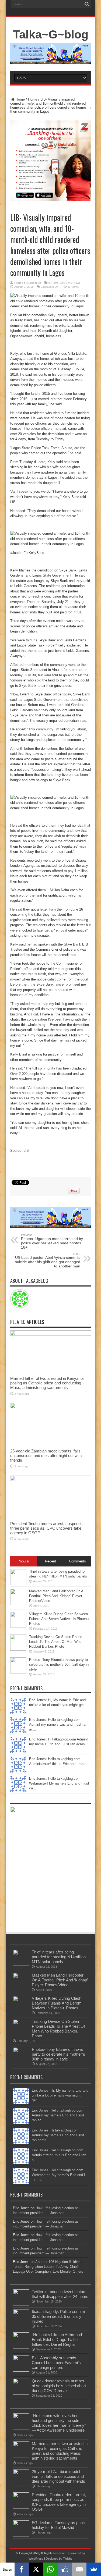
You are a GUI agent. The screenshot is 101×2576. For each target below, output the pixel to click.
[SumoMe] (94, 2569)
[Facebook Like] (65, 2569)
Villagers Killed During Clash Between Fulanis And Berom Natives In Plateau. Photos (59, 1619)
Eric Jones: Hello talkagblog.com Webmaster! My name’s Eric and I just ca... (59, 1783)
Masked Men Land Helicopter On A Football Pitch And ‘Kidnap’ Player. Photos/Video (56, 1596)
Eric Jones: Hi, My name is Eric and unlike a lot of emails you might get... (60, 2095)
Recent (50, 1561)
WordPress (36, 2559)
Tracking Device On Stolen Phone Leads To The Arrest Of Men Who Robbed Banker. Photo (56, 1642)
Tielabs (68, 2559)
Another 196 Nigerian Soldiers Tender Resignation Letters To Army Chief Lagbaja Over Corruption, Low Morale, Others (48, 2267)
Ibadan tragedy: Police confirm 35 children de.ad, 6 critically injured (58, 2316)
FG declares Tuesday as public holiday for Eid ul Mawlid (59, 2525)
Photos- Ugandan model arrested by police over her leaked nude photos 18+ (52, 1241)
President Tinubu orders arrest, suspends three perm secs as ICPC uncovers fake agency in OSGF (46, 1528)
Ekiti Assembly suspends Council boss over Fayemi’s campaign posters (56, 2363)
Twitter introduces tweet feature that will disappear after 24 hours (60, 2294)
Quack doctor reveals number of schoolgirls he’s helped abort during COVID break (59, 2386)
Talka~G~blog (51, 34)
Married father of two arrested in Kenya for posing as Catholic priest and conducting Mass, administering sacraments (47, 1383)
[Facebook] (22, 2569)
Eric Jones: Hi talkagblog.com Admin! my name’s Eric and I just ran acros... (58, 2135)
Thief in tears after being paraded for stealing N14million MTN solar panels (59, 1957)
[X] (36, 2569)
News (77, 283)
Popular (23, 1561)
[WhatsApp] (51, 2569)
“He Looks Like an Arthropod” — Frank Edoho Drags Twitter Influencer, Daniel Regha (60, 2339)
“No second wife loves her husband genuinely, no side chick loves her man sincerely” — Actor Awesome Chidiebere (59, 2423)
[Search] (87, 4)
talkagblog (35, 283)
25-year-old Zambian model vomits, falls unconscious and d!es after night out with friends (46, 1456)
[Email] (79, 2569)
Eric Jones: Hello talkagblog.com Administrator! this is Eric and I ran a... (59, 2155)
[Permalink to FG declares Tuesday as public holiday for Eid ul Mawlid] (21, 2535)
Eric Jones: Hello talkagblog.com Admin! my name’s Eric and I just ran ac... (58, 1724)
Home (20, 99)
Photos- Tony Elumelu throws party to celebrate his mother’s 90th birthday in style (59, 1664)
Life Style (66, 283)
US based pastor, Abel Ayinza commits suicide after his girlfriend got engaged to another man (48, 1260)
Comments (77, 1561)
